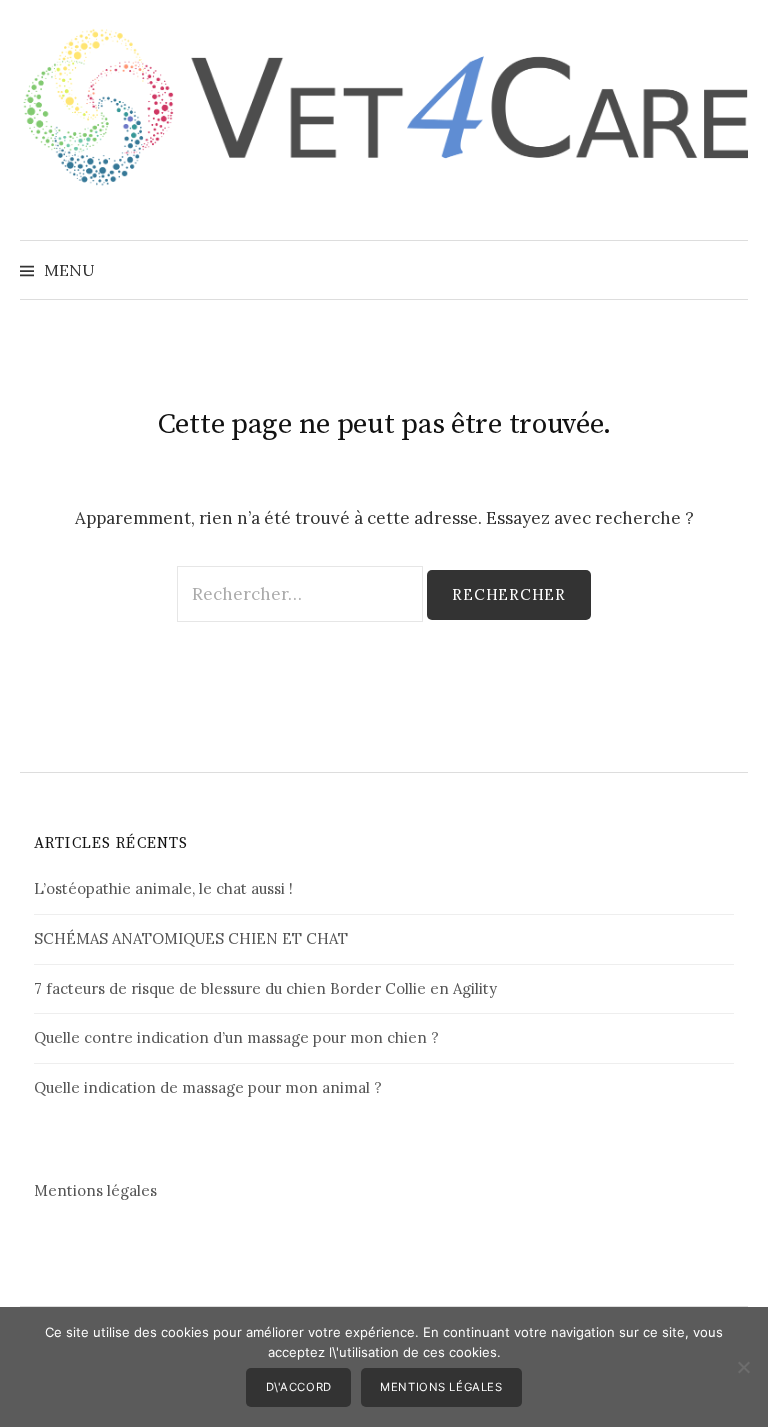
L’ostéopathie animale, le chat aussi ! (163, 888)
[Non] (743, 1367)
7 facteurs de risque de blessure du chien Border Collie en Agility (265, 988)
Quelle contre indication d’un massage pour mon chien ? (236, 1037)
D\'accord (299, 1387)
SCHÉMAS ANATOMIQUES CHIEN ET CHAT (191, 938)
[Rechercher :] (731, 270)
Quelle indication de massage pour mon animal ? (208, 1087)
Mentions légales (95, 1190)
